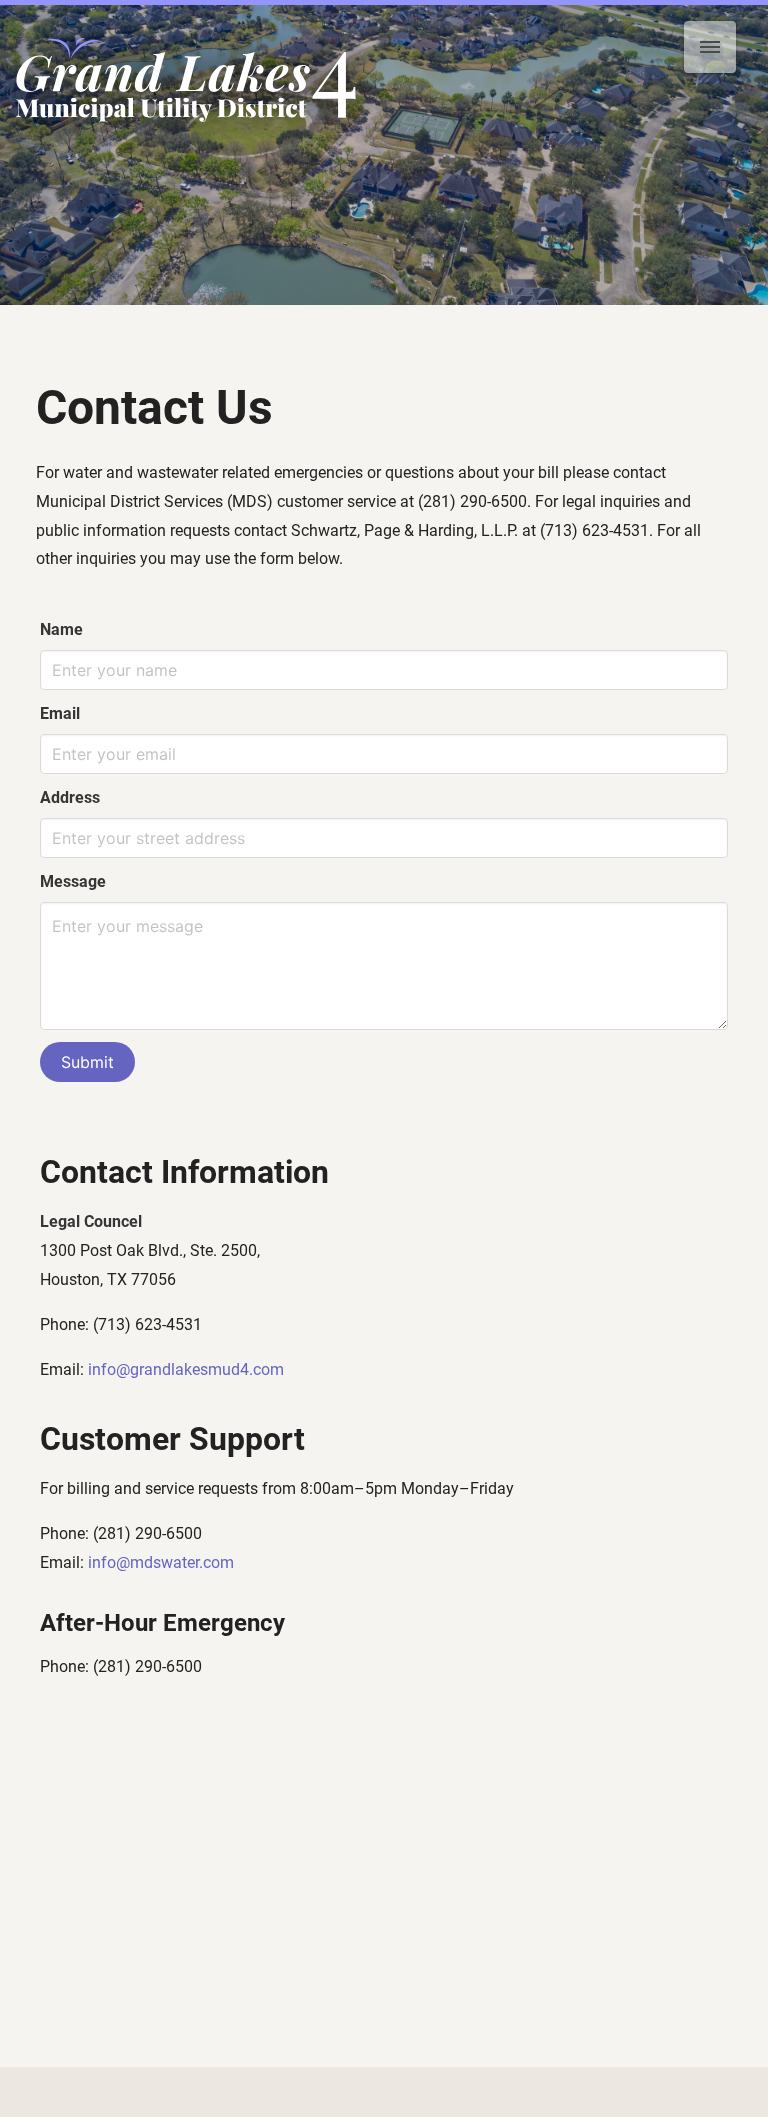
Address (70, 797)
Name (61, 629)
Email (60, 713)
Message (73, 881)
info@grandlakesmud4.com (186, 1369)
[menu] (710, 47)
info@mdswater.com (161, 1562)
